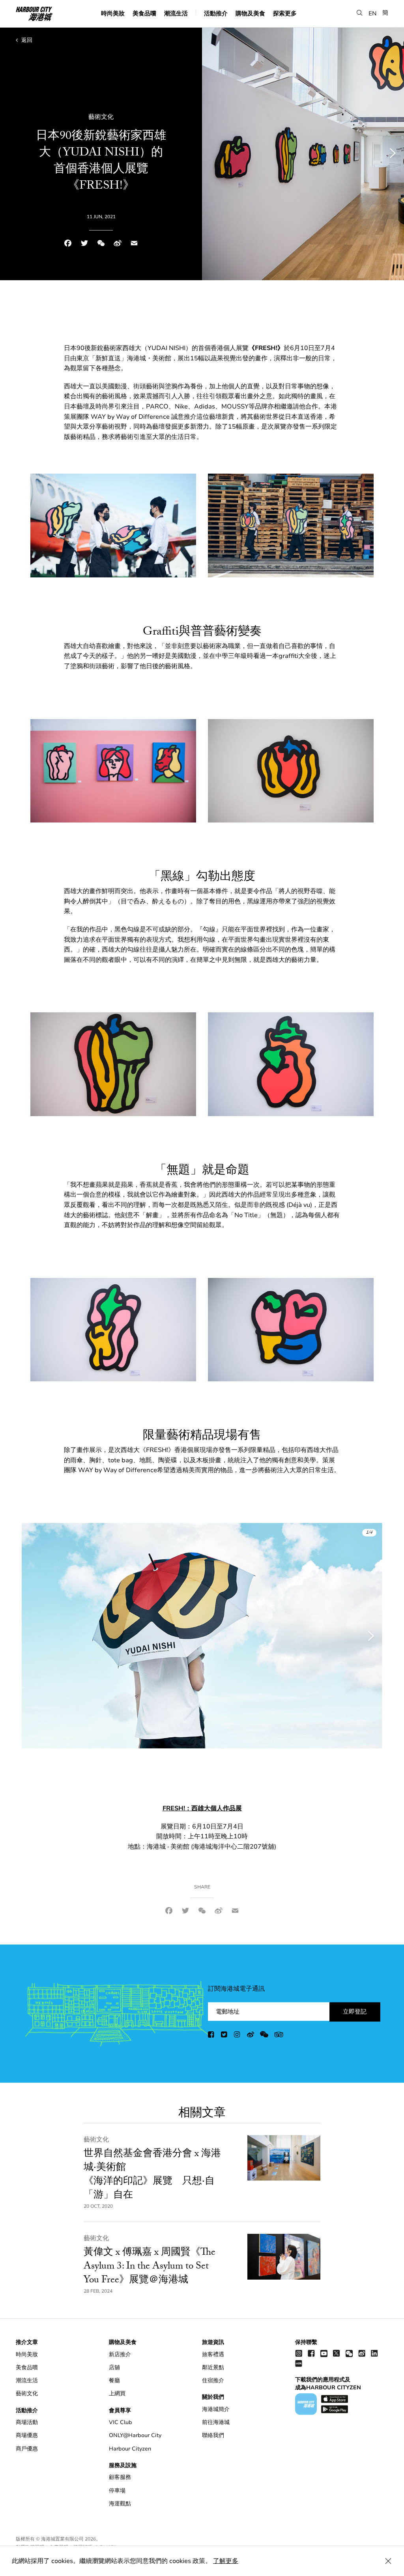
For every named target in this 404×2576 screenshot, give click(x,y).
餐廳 (114, 2380)
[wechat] (264, 2036)
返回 (26, 40)
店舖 (114, 2367)
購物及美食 (250, 13)
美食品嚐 (144, 13)
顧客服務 (120, 2477)
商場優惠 (27, 2435)
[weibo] (251, 2036)
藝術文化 (96, 2139)
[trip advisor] (279, 2036)
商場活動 (27, 2422)
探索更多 (285, 13)
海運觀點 (120, 2504)
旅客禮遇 (213, 2354)
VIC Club (121, 2422)
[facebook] (211, 2036)
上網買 (117, 2393)
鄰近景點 (213, 2367)
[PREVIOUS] (37, 1636)
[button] (360, 13)
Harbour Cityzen (130, 2449)
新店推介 (120, 2354)
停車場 (117, 2491)
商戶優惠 (27, 2449)
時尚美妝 (113, 13)
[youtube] (324, 2353)
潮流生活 (176, 13)
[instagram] (238, 2036)
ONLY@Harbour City (135, 2435)
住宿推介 (213, 2380)
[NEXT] (367, 1636)
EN (373, 13)
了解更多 (226, 2561)
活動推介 (216, 13)
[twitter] (224, 2036)
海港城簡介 (216, 2409)
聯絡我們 (213, 2435)
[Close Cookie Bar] (388, 2561)
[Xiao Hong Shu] (299, 2363)
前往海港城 (216, 2422)
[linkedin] (374, 2353)
